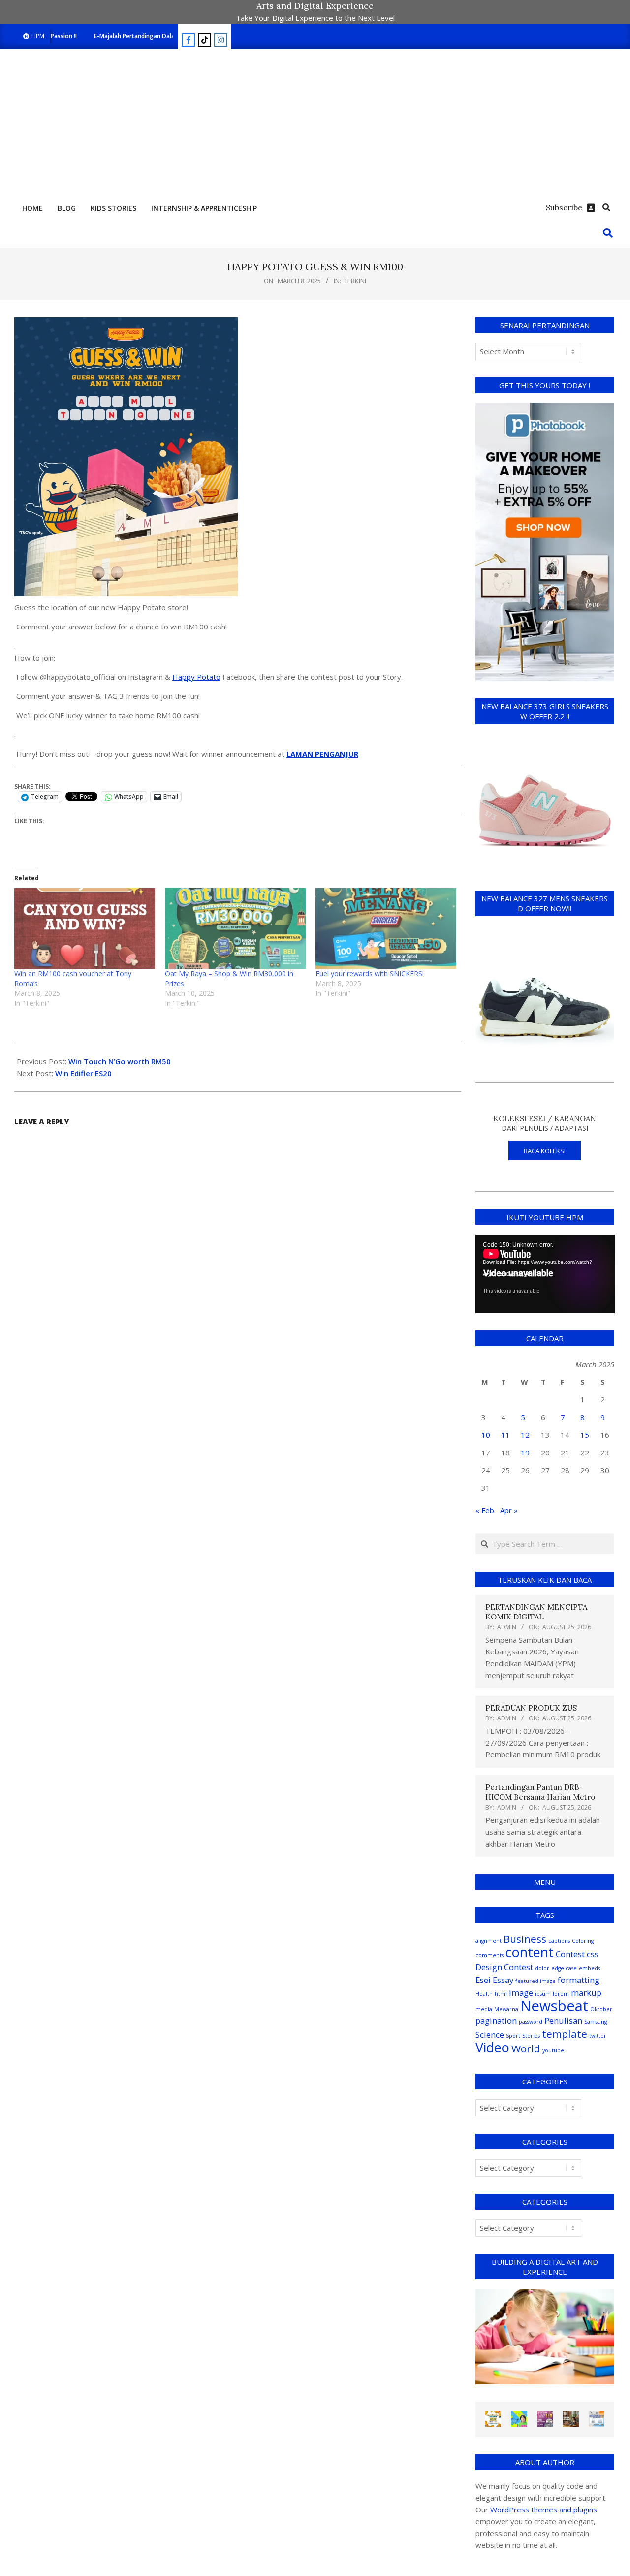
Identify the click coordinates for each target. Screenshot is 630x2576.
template (565, 2034)
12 (525, 1435)
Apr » (509, 1510)
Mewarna (506, 2009)
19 (525, 1453)
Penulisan (563, 2021)
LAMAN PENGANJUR (322, 754)
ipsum (543, 1994)
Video (492, 2047)
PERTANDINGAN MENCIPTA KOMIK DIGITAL (536, 1612)
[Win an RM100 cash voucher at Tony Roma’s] (85, 928)
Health (484, 1994)
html (501, 1994)
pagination (496, 2021)
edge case (564, 1968)
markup (586, 1993)
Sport (513, 2036)
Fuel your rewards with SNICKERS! (371, 974)
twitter (598, 2036)
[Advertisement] (315, 123)
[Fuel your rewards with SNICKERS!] (386, 928)
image (521, 1993)
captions (559, 1941)
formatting (579, 1980)
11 (505, 1435)
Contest (570, 1954)
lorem (561, 1994)
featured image (535, 1981)
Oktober (601, 2009)
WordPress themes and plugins (544, 2510)
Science (490, 2034)
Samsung (596, 2022)
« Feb (485, 1510)
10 (486, 1435)
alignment (488, 1941)
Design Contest (504, 1967)
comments (489, 1955)
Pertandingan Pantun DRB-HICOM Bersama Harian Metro (540, 1792)
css (593, 1954)
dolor (542, 1968)
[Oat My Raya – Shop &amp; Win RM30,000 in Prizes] (235, 928)
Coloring (583, 1941)
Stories (531, 2036)
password (531, 2022)
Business (525, 1939)
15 (585, 1435)
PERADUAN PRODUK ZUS (531, 1708)
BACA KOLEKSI (545, 1151)
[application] (545, 1274)
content (530, 1952)
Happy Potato (196, 677)
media (484, 2009)
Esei (483, 1980)
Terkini (355, 281)
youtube (553, 2050)
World (526, 2048)
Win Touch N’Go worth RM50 (120, 1061)
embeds (589, 1968)
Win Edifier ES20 (83, 1073)
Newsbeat (554, 2006)
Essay (503, 1980)
